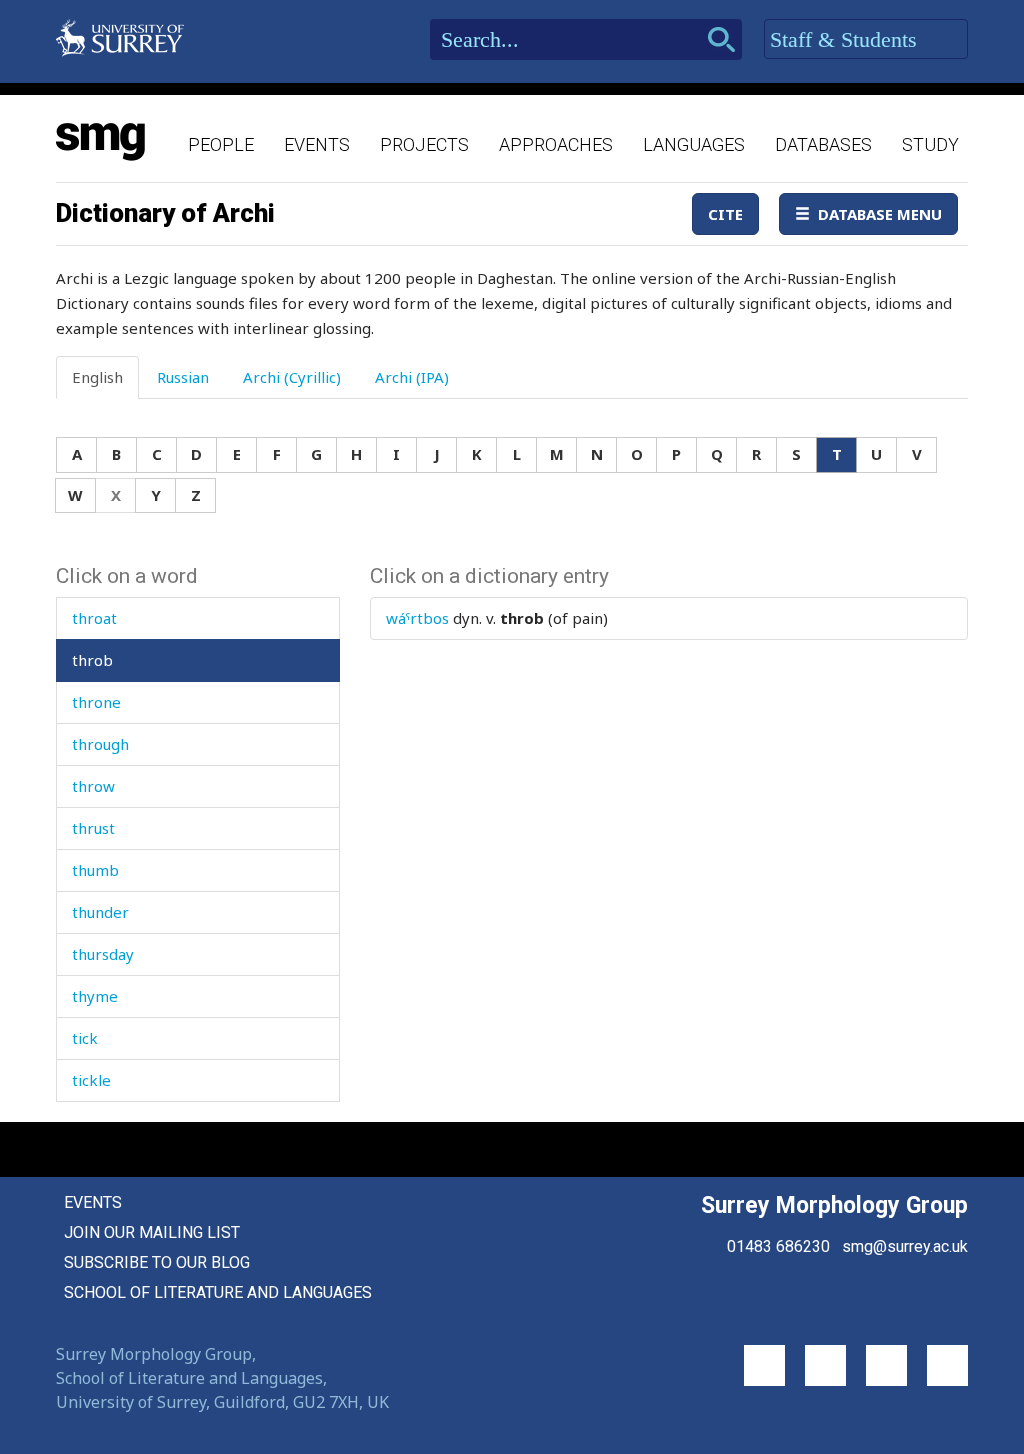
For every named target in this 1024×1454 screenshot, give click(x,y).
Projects (424, 144)
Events (317, 144)
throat (94, 618)
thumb (95, 870)
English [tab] (97, 377)
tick (85, 1038)
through (100, 744)
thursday (103, 954)
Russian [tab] (183, 377)
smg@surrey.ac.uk (905, 1246)
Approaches (556, 144)
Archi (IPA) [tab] (412, 377)
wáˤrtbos (417, 618)
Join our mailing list (152, 1232)
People (221, 144)
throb (92, 660)
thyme (95, 996)
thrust (93, 828)
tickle (91, 1080)
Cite (725, 214)
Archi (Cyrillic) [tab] (292, 377)
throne (96, 702)
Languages (694, 144)
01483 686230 (778, 1246)
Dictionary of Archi (165, 213)
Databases (823, 144)
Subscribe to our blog (157, 1262)
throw (93, 786)
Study (930, 144)
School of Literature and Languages (218, 1292)
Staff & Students (846, 39)
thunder (100, 912)
